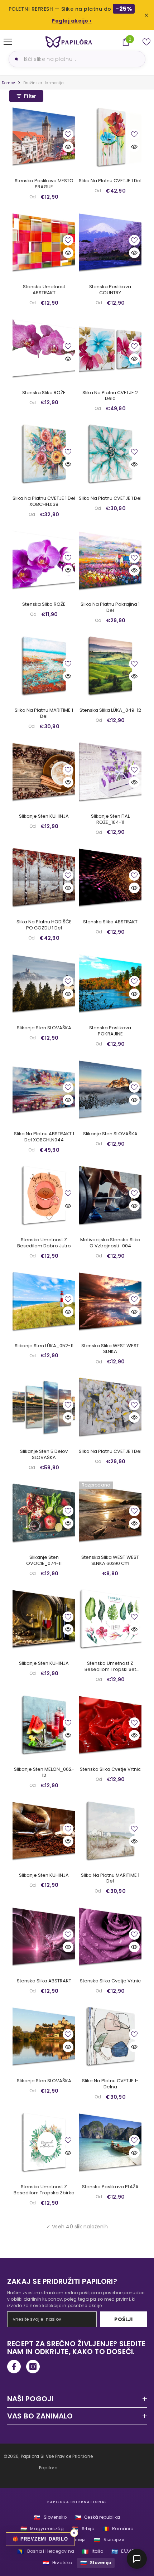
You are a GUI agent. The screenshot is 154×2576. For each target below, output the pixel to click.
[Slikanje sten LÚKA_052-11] (44, 1301)
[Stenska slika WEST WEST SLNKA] (110, 1301)
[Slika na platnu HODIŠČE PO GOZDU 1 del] (44, 877)
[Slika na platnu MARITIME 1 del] (44, 666)
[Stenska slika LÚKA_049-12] (110, 666)
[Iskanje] (15, 59)
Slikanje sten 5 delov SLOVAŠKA (44, 1455)
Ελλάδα (124, 2551)
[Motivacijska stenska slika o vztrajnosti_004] (110, 1195)
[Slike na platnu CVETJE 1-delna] (110, 2036)
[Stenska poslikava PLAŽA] (110, 2142)
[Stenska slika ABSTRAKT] (110, 877)
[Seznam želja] (146, 42)
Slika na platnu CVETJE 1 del (110, 181)
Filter (30, 96)
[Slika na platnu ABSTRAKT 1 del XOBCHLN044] (44, 1089)
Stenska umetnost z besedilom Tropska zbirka (44, 2190)
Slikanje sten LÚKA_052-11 (44, 1346)
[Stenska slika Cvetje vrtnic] (110, 1725)
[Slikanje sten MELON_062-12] (44, 1725)
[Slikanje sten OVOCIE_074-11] (44, 1513)
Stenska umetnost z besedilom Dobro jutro (44, 1243)
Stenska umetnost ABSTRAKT (44, 290)
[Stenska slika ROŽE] (44, 348)
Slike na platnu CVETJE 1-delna (110, 2084)
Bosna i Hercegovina (46, 2551)
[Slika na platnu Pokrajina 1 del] (110, 560)
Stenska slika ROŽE (44, 393)
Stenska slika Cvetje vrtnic (110, 1770)
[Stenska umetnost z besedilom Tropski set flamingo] (110, 1619)
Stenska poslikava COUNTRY (110, 290)
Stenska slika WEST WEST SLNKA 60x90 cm (110, 1561)
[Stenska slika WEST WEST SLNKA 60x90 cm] (110, 1513)
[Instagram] (33, 2367)
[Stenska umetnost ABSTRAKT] (44, 242)
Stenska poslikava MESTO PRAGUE (44, 184)
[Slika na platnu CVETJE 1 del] (110, 136)
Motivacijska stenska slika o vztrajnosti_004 (110, 1243)
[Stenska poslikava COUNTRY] (110, 242)
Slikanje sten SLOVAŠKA (44, 1028)
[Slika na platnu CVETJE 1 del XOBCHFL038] (44, 454)
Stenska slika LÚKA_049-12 (110, 711)
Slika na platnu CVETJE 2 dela (110, 396)
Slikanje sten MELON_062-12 (44, 1773)
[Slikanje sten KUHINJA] (44, 772)
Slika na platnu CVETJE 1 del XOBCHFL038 (44, 502)
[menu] (8, 42)
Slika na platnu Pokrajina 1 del (110, 608)
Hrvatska (57, 2563)
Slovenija (96, 2563)
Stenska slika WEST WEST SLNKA (110, 1349)
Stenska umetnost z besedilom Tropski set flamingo (110, 1667)
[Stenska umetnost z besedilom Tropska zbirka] (44, 2142)
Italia (93, 2551)
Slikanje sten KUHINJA (44, 816)
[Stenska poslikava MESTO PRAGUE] (44, 136)
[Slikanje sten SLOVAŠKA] (44, 983)
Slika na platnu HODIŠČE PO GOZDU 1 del (44, 925)
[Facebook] (14, 2367)
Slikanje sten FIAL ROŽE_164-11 (110, 820)
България (109, 2540)
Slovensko (50, 2517)
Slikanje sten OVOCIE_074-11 (44, 1561)
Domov (8, 83)
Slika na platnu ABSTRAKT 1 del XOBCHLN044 (44, 1137)
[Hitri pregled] (68, 147)
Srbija (83, 2529)
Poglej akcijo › (72, 21)
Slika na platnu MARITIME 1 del (44, 714)
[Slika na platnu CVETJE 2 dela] (110, 348)
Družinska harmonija (44, 83)
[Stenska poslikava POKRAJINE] (110, 983)
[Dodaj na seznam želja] (68, 134)
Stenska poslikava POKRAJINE (110, 1031)
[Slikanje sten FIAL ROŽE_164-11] (110, 772)
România (118, 2529)
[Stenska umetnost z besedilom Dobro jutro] (44, 1195)
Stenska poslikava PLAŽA (110, 2187)
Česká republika (97, 2517)
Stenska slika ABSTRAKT (110, 922)
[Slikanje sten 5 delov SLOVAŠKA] (44, 1407)
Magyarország (42, 2529)
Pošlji (123, 2319)
